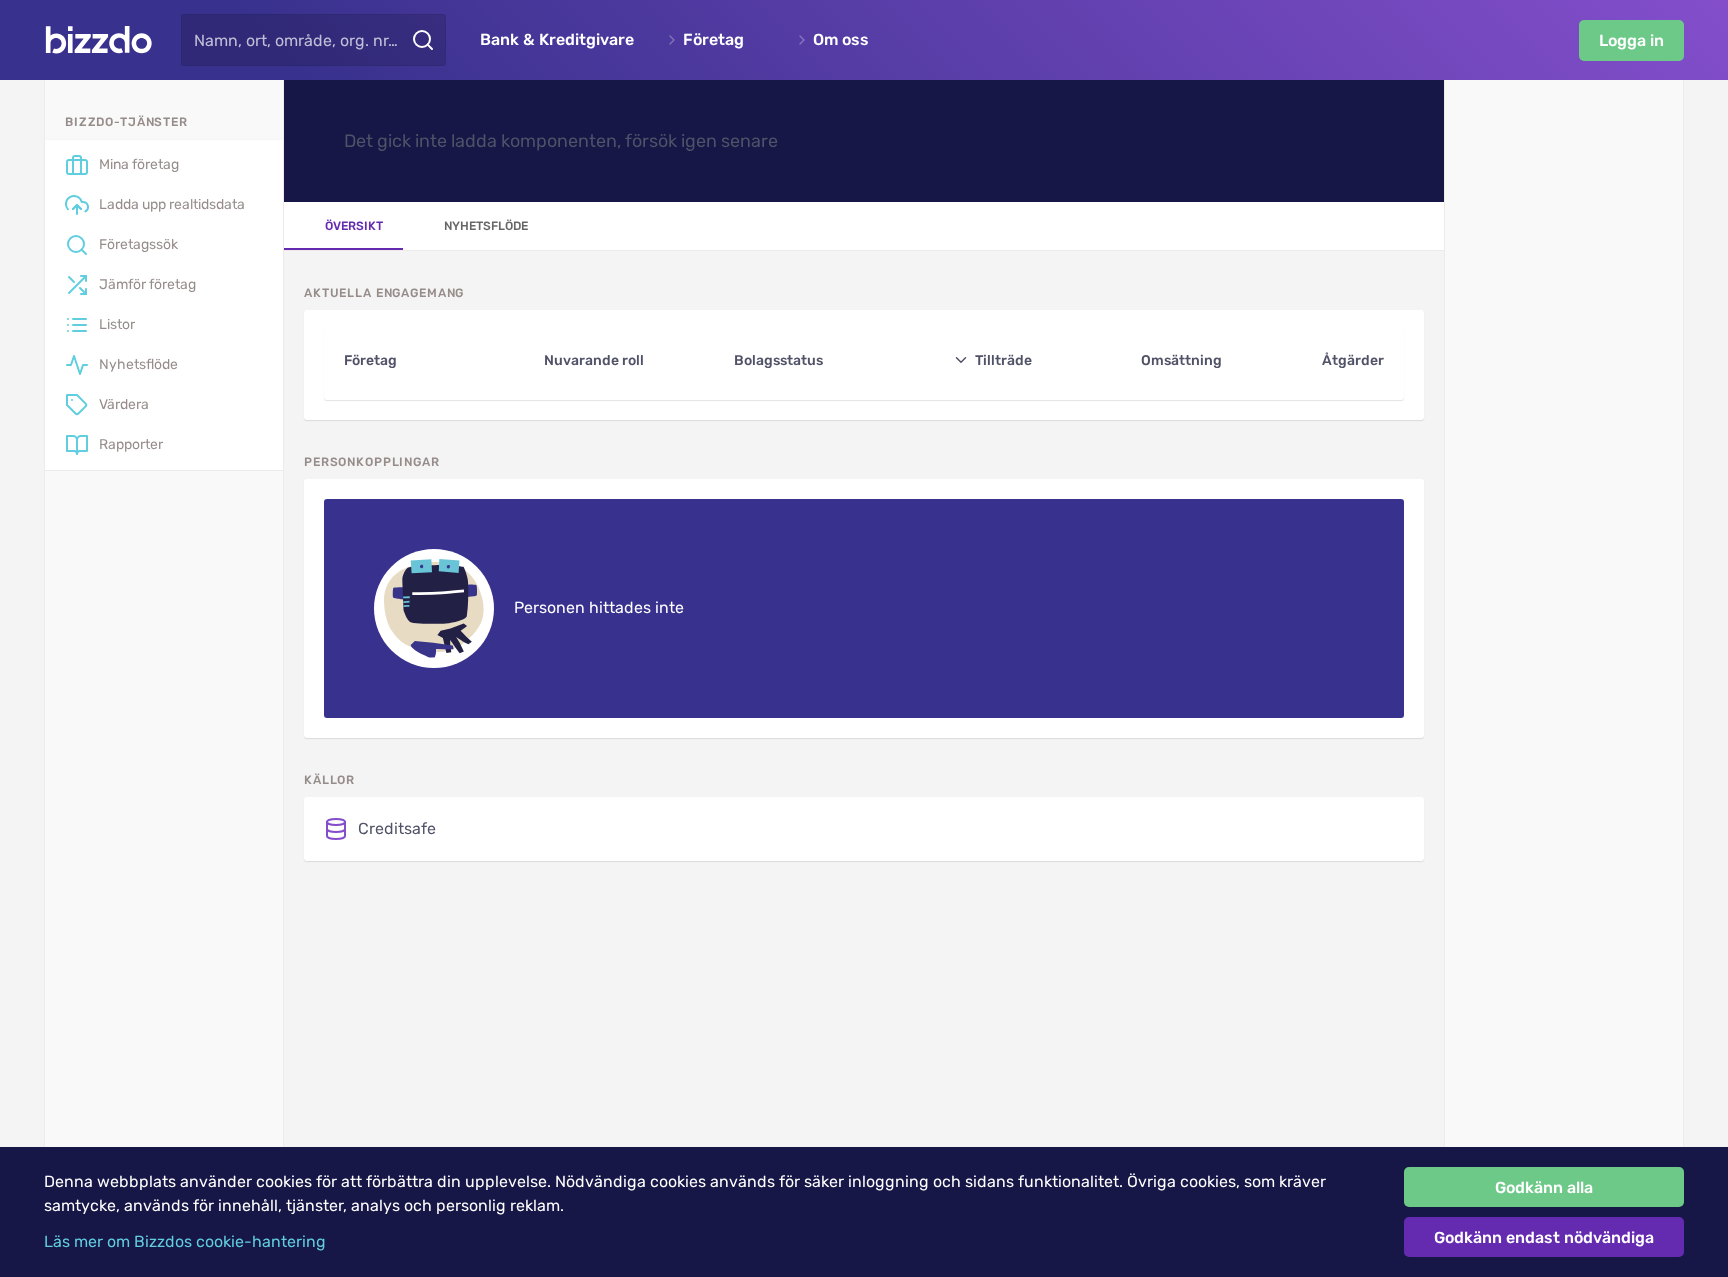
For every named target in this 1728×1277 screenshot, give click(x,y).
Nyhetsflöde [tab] (486, 226)
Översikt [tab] (354, 226)
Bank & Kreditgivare (557, 40)
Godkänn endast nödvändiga (1544, 1237)
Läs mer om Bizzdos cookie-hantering (185, 1241)
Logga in (1631, 40)
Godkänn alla (1544, 1187)
